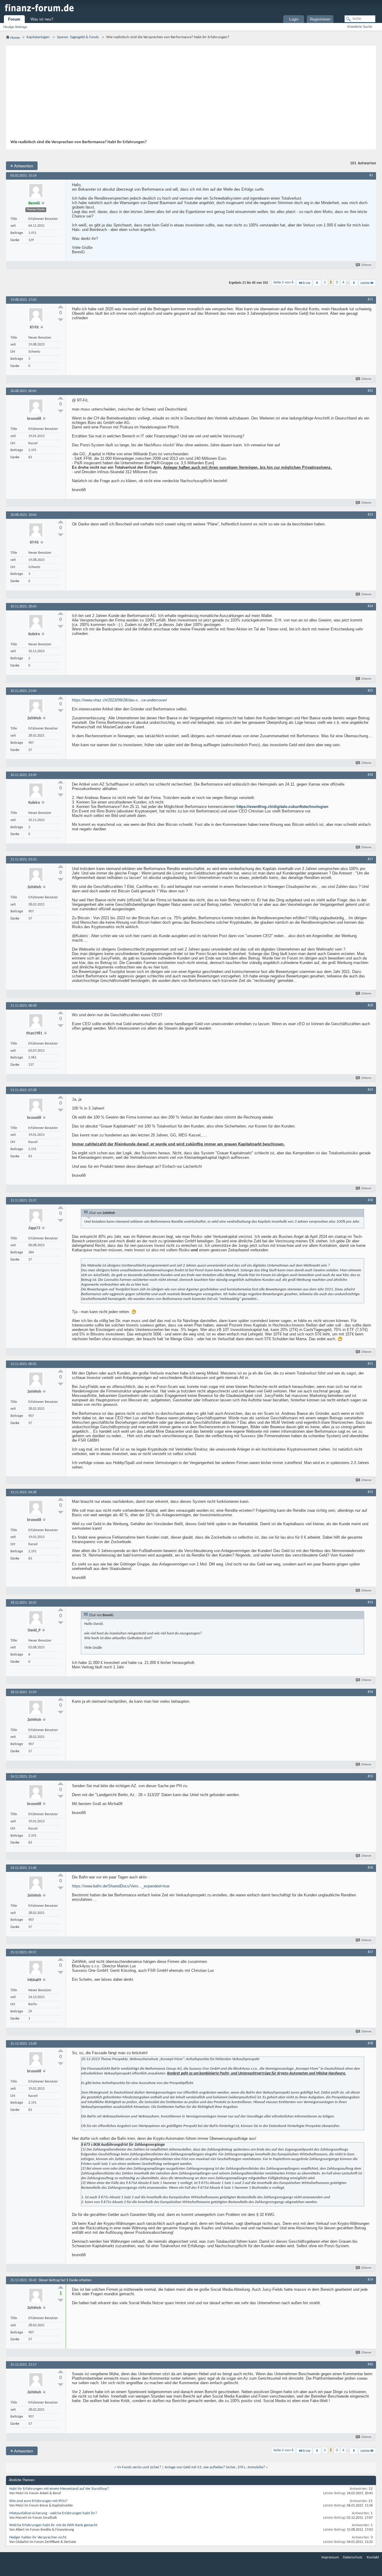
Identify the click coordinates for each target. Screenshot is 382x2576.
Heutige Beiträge (15, 27)
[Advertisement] (188, 95)
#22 (370, 391)
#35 (370, 1776)
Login (294, 19)
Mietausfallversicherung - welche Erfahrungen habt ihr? (53, 2513)
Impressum (330, 2557)
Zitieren (366, 265)
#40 (370, 2364)
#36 (370, 1868)
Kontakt (373, 2557)
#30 (370, 1200)
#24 (370, 606)
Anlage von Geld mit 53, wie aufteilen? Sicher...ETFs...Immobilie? (215, 2467)
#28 (370, 1005)
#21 (370, 300)
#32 (370, 1492)
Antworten (22, 166)
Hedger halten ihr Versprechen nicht (38, 2537)
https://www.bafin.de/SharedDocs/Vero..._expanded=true (121, 1886)
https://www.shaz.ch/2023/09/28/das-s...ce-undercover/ (120, 700)
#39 (370, 2280)
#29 (370, 1090)
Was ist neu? (42, 19)
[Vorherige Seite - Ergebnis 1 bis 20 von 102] (317, 283)
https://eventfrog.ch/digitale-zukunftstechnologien (282, 807)
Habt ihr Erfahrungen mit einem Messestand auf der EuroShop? (59, 2489)
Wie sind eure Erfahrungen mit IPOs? (38, 2501)
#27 (370, 859)
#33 (370, 1602)
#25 (370, 691)
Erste (306, 283)
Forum (14, 19)
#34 (370, 1692)
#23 (370, 515)
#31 (370, 1364)
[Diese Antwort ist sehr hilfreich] (61, 307)
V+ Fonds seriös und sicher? (139, 2467)
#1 (371, 175)
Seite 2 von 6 (284, 282)
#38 (370, 2043)
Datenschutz (353, 2557)
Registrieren (320, 19)
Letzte (365, 283)
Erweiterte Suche (360, 27)
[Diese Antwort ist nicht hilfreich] (61, 320)
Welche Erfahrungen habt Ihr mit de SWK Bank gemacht (53, 2525)
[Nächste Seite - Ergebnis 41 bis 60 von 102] (354, 283)
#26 (370, 775)
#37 (370, 1952)
